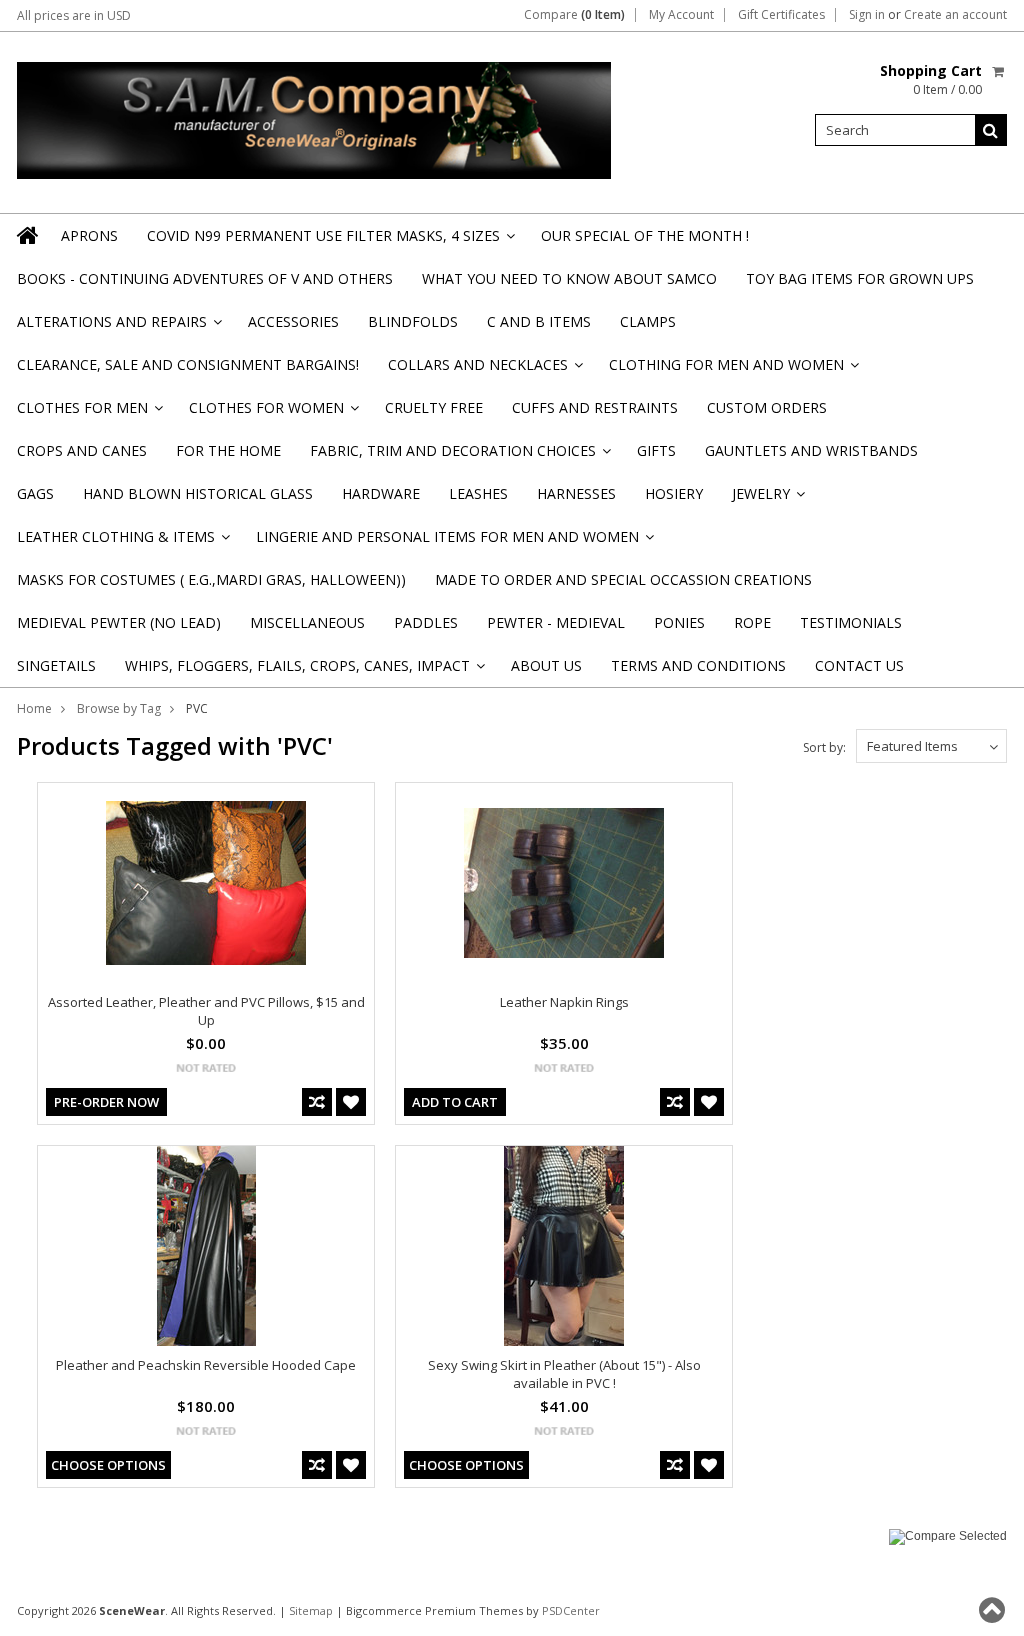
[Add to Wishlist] (351, 1102)
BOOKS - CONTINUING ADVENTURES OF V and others (205, 278)
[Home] (29, 235)
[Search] (991, 130)
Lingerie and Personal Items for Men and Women (453, 542)
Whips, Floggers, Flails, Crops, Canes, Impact (303, 671)
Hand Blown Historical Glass (198, 493)
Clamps (648, 321)
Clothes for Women (272, 413)
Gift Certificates (781, 15)
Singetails (56, 665)
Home (34, 708)
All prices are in (74, 15)
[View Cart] (999, 71)
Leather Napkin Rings (564, 1002)
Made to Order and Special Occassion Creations (623, 579)
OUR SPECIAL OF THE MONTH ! (645, 235)
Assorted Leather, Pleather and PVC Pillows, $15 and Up (206, 1011)
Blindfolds (413, 321)
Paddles (426, 622)
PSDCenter (571, 1610)
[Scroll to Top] (994, 1610)
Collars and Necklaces (484, 370)
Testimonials (851, 622)
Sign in (867, 15)
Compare (574, 15)
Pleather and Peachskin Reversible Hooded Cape (206, 1365)
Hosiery (674, 493)
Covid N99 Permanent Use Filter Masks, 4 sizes (329, 241)
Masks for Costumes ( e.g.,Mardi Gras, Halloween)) (211, 579)
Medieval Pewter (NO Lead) (119, 622)
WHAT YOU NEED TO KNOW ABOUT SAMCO (569, 278)
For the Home (228, 450)
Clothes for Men (88, 413)
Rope (752, 622)
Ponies (679, 622)
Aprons (89, 235)
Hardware (381, 493)
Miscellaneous (307, 622)
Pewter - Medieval (556, 622)
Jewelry (767, 499)
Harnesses (576, 493)
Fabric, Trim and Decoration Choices (459, 456)
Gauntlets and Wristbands (811, 450)
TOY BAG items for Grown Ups (860, 278)
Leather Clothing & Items (122, 542)
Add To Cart (455, 1102)
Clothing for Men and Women (732, 370)
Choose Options (108, 1465)
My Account (681, 15)
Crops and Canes (82, 450)
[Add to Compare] (317, 1102)
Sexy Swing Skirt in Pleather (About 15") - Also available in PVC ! (564, 1374)
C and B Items (539, 321)
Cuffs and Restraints (595, 407)
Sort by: (824, 747)
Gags (35, 493)
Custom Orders (767, 407)
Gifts (656, 450)
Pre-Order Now (106, 1102)
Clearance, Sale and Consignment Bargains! (188, 364)
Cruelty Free (434, 407)
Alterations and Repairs (118, 327)
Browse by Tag (119, 708)
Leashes (478, 493)
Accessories (293, 321)
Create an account (955, 15)
